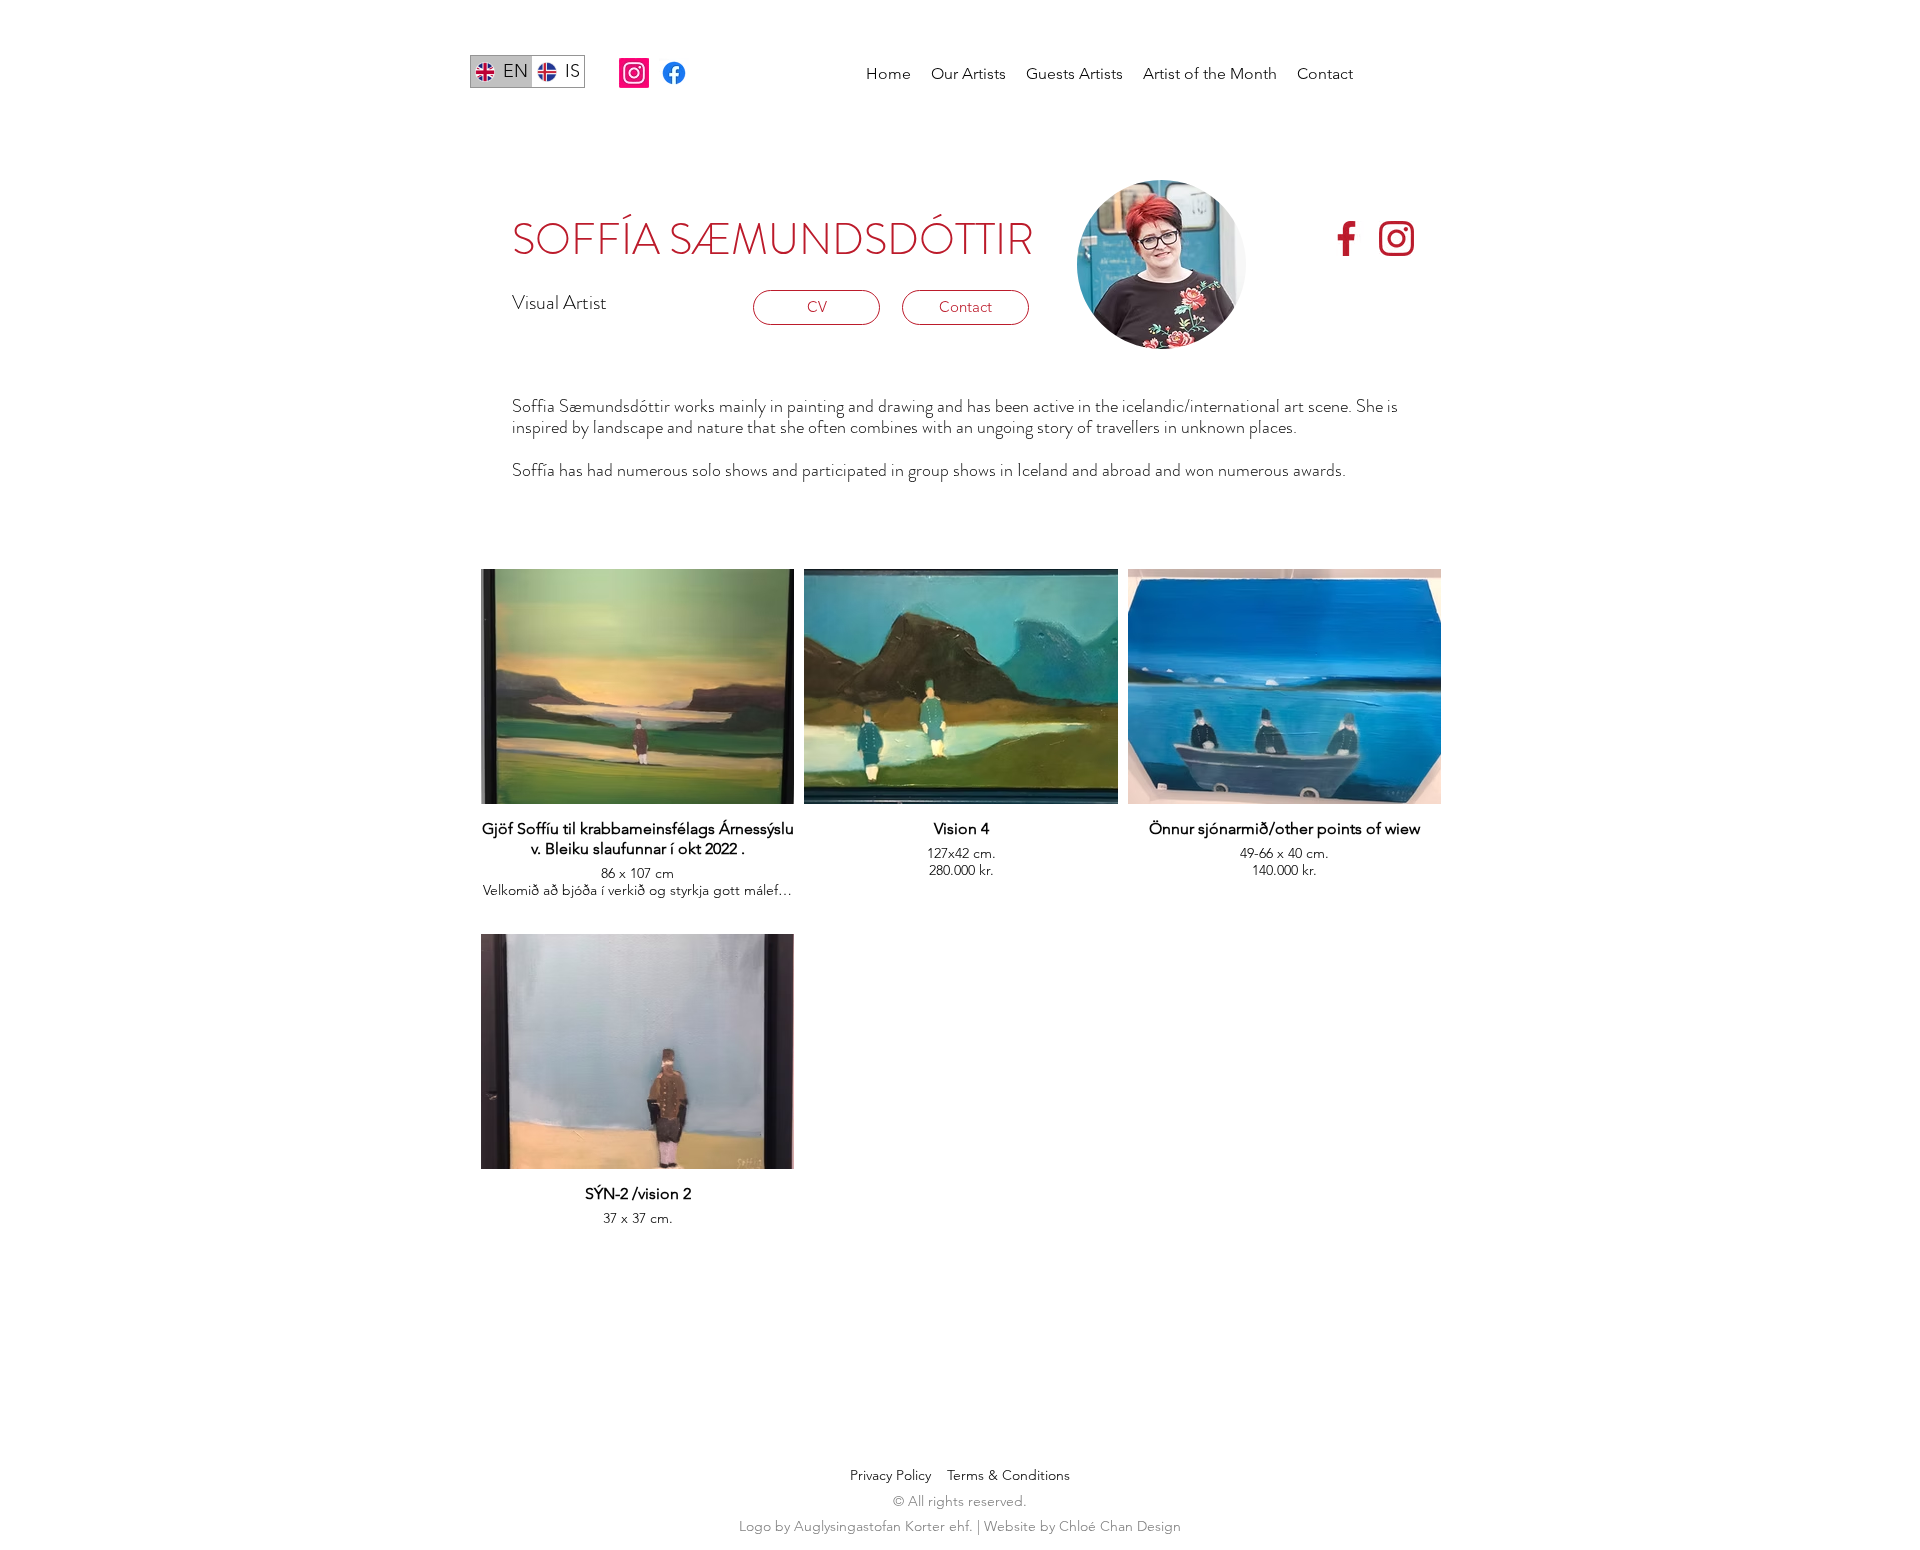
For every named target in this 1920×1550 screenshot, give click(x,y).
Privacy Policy (898, 1475)
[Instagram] (634, 73)
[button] (968, 74)
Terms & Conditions (1008, 1475)
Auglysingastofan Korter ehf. (885, 1526)
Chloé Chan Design (1120, 1526)
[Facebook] (674, 73)
